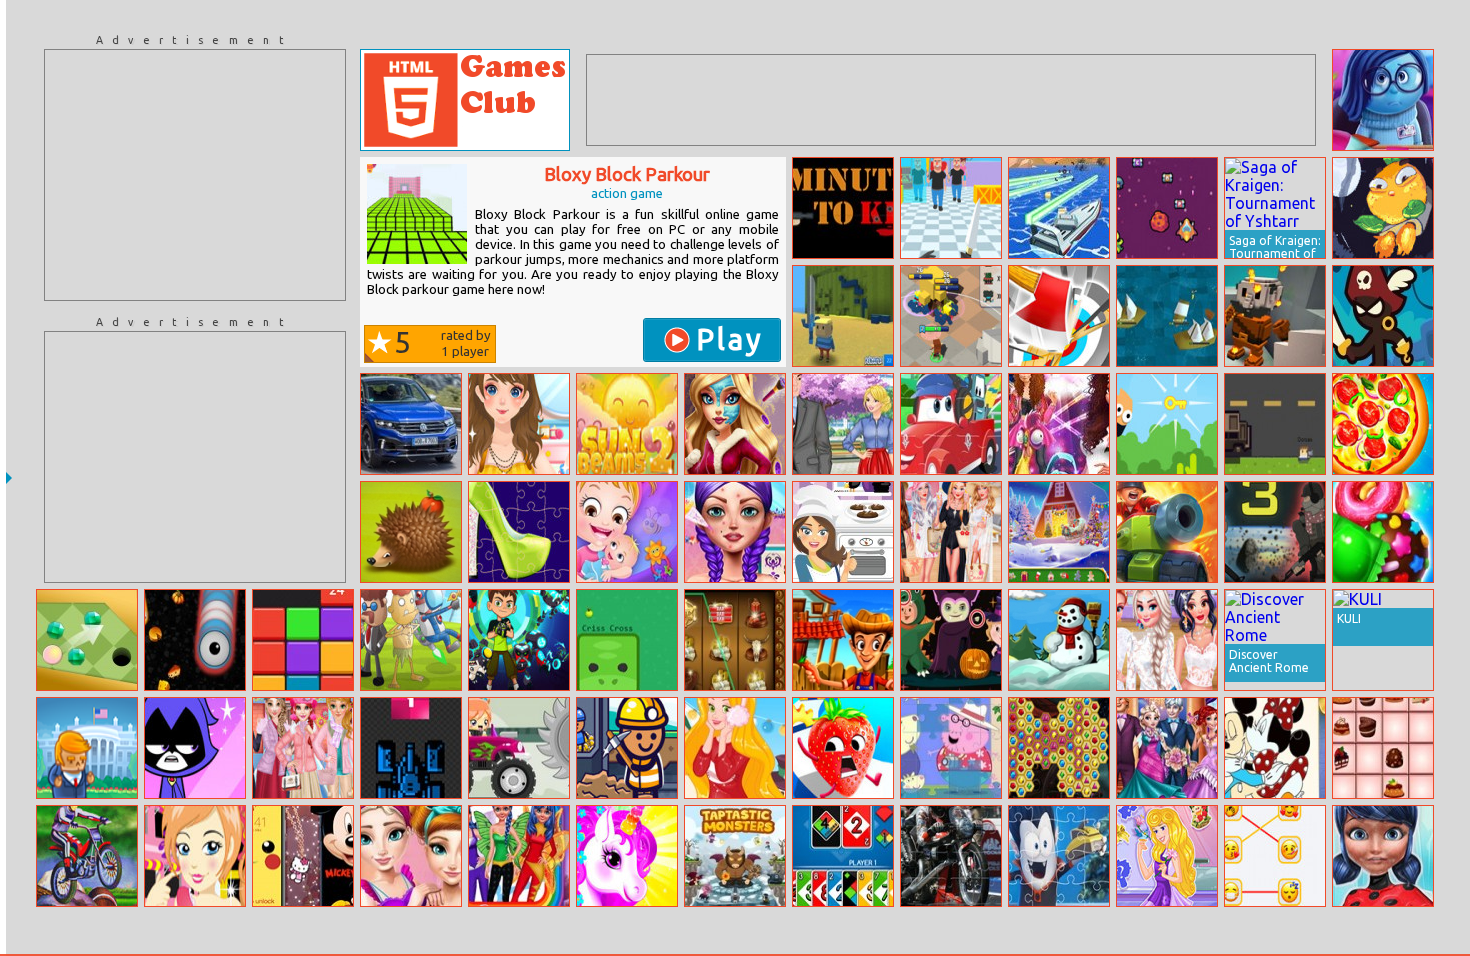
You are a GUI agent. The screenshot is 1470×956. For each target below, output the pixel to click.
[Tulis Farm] (843, 640)
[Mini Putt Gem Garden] (87, 640)
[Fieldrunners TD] (1167, 532)
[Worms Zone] (195, 640)
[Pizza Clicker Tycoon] (1383, 424)
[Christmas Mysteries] (1059, 532)
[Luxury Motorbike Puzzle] (951, 856)
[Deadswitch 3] (1275, 532)
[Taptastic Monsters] (735, 856)
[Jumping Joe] (1167, 424)
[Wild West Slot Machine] (735, 640)
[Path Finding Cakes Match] (1383, 748)
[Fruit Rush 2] (843, 748)
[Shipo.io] (1167, 316)
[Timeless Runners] (411, 640)
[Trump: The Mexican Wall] (87, 748)
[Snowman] (1059, 640)
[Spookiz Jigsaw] (1059, 856)
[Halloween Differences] (951, 640)
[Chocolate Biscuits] (843, 532)
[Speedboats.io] (1059, 208)
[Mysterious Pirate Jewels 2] (1059, 748)
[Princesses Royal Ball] (1167, 748)
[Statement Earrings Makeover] (1167, 640)
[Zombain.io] (1275, 424)
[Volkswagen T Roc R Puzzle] (411, 424)
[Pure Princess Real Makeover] (735, 424)
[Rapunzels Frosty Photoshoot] (735, 748)
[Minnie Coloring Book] (1275, 748)
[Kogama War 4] (843, 316)
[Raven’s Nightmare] (195, 748)
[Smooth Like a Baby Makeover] (195, 856)
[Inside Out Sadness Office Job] (1383, 100)
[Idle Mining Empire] (627, 748)
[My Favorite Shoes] (519, 532)
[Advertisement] (195, 175)
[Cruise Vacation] (951, 532)
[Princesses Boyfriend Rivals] (843, 424)
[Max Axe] (1059, 316)
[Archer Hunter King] (951, 316)
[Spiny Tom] (411, 532)
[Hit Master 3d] (951, 208)
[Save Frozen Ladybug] (1383, 856)
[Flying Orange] (1383, 208)
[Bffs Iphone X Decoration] (303, 856)
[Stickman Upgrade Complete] (1383, 316)
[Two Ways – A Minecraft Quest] (1275, 316)
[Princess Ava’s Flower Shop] (1167, 856)
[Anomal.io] (627, 640)
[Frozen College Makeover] (411, 856)
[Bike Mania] (87, 856)
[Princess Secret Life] (1059, 424)
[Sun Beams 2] (627, 424)
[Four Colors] (843, 856)
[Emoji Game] (1275, 856)
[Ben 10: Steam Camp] (519, 640)
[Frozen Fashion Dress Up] (303, 748)
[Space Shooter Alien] (1167, 208)
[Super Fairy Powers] (519, 856)
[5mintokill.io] (843, 208)
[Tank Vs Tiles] (411, 748)
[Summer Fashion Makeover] (519, 424)
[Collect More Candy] (1383, 532)
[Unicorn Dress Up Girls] (627, 856)
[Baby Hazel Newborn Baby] (627, 532)
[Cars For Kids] (951, 424)
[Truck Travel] (519, 748)
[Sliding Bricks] (303, 640)
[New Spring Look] (735, 532)
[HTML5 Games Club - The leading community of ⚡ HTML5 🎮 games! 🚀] (465, 100)
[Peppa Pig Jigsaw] (951, 748)
